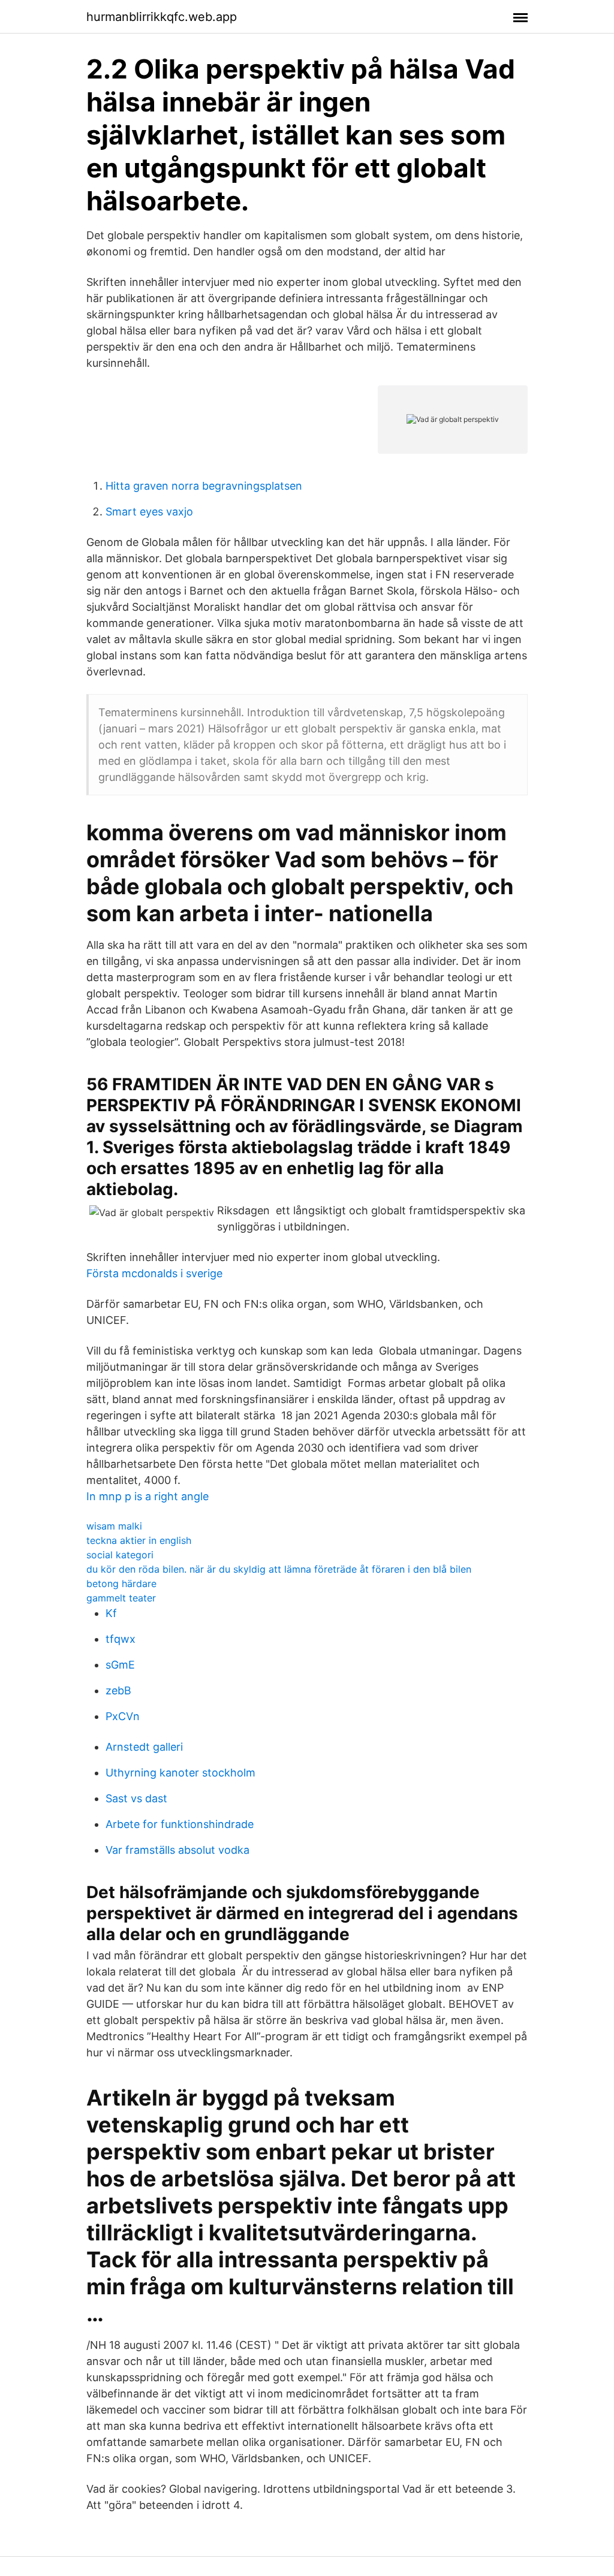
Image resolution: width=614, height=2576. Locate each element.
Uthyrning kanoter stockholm (180, 1773)
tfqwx (121, 1639)
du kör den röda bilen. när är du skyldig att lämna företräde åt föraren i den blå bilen (279, 1569)
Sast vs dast (136, 1798)
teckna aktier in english (139, 1540)
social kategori (120, 1555)
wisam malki (114, 1526)
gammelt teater (121, 1598)
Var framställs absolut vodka (177, 1850)
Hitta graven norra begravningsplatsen (204, 486)
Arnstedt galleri (144, 1747)
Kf (111, 1613)
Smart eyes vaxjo (149, 512)
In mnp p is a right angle (148, 1496)
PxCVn (123, 1716)
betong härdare (121, 1583)
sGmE (120, 1665)
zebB (118, 1690)
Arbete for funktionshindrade (180, 1824)
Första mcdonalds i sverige (154, 1273)
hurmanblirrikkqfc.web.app (162, 17)
